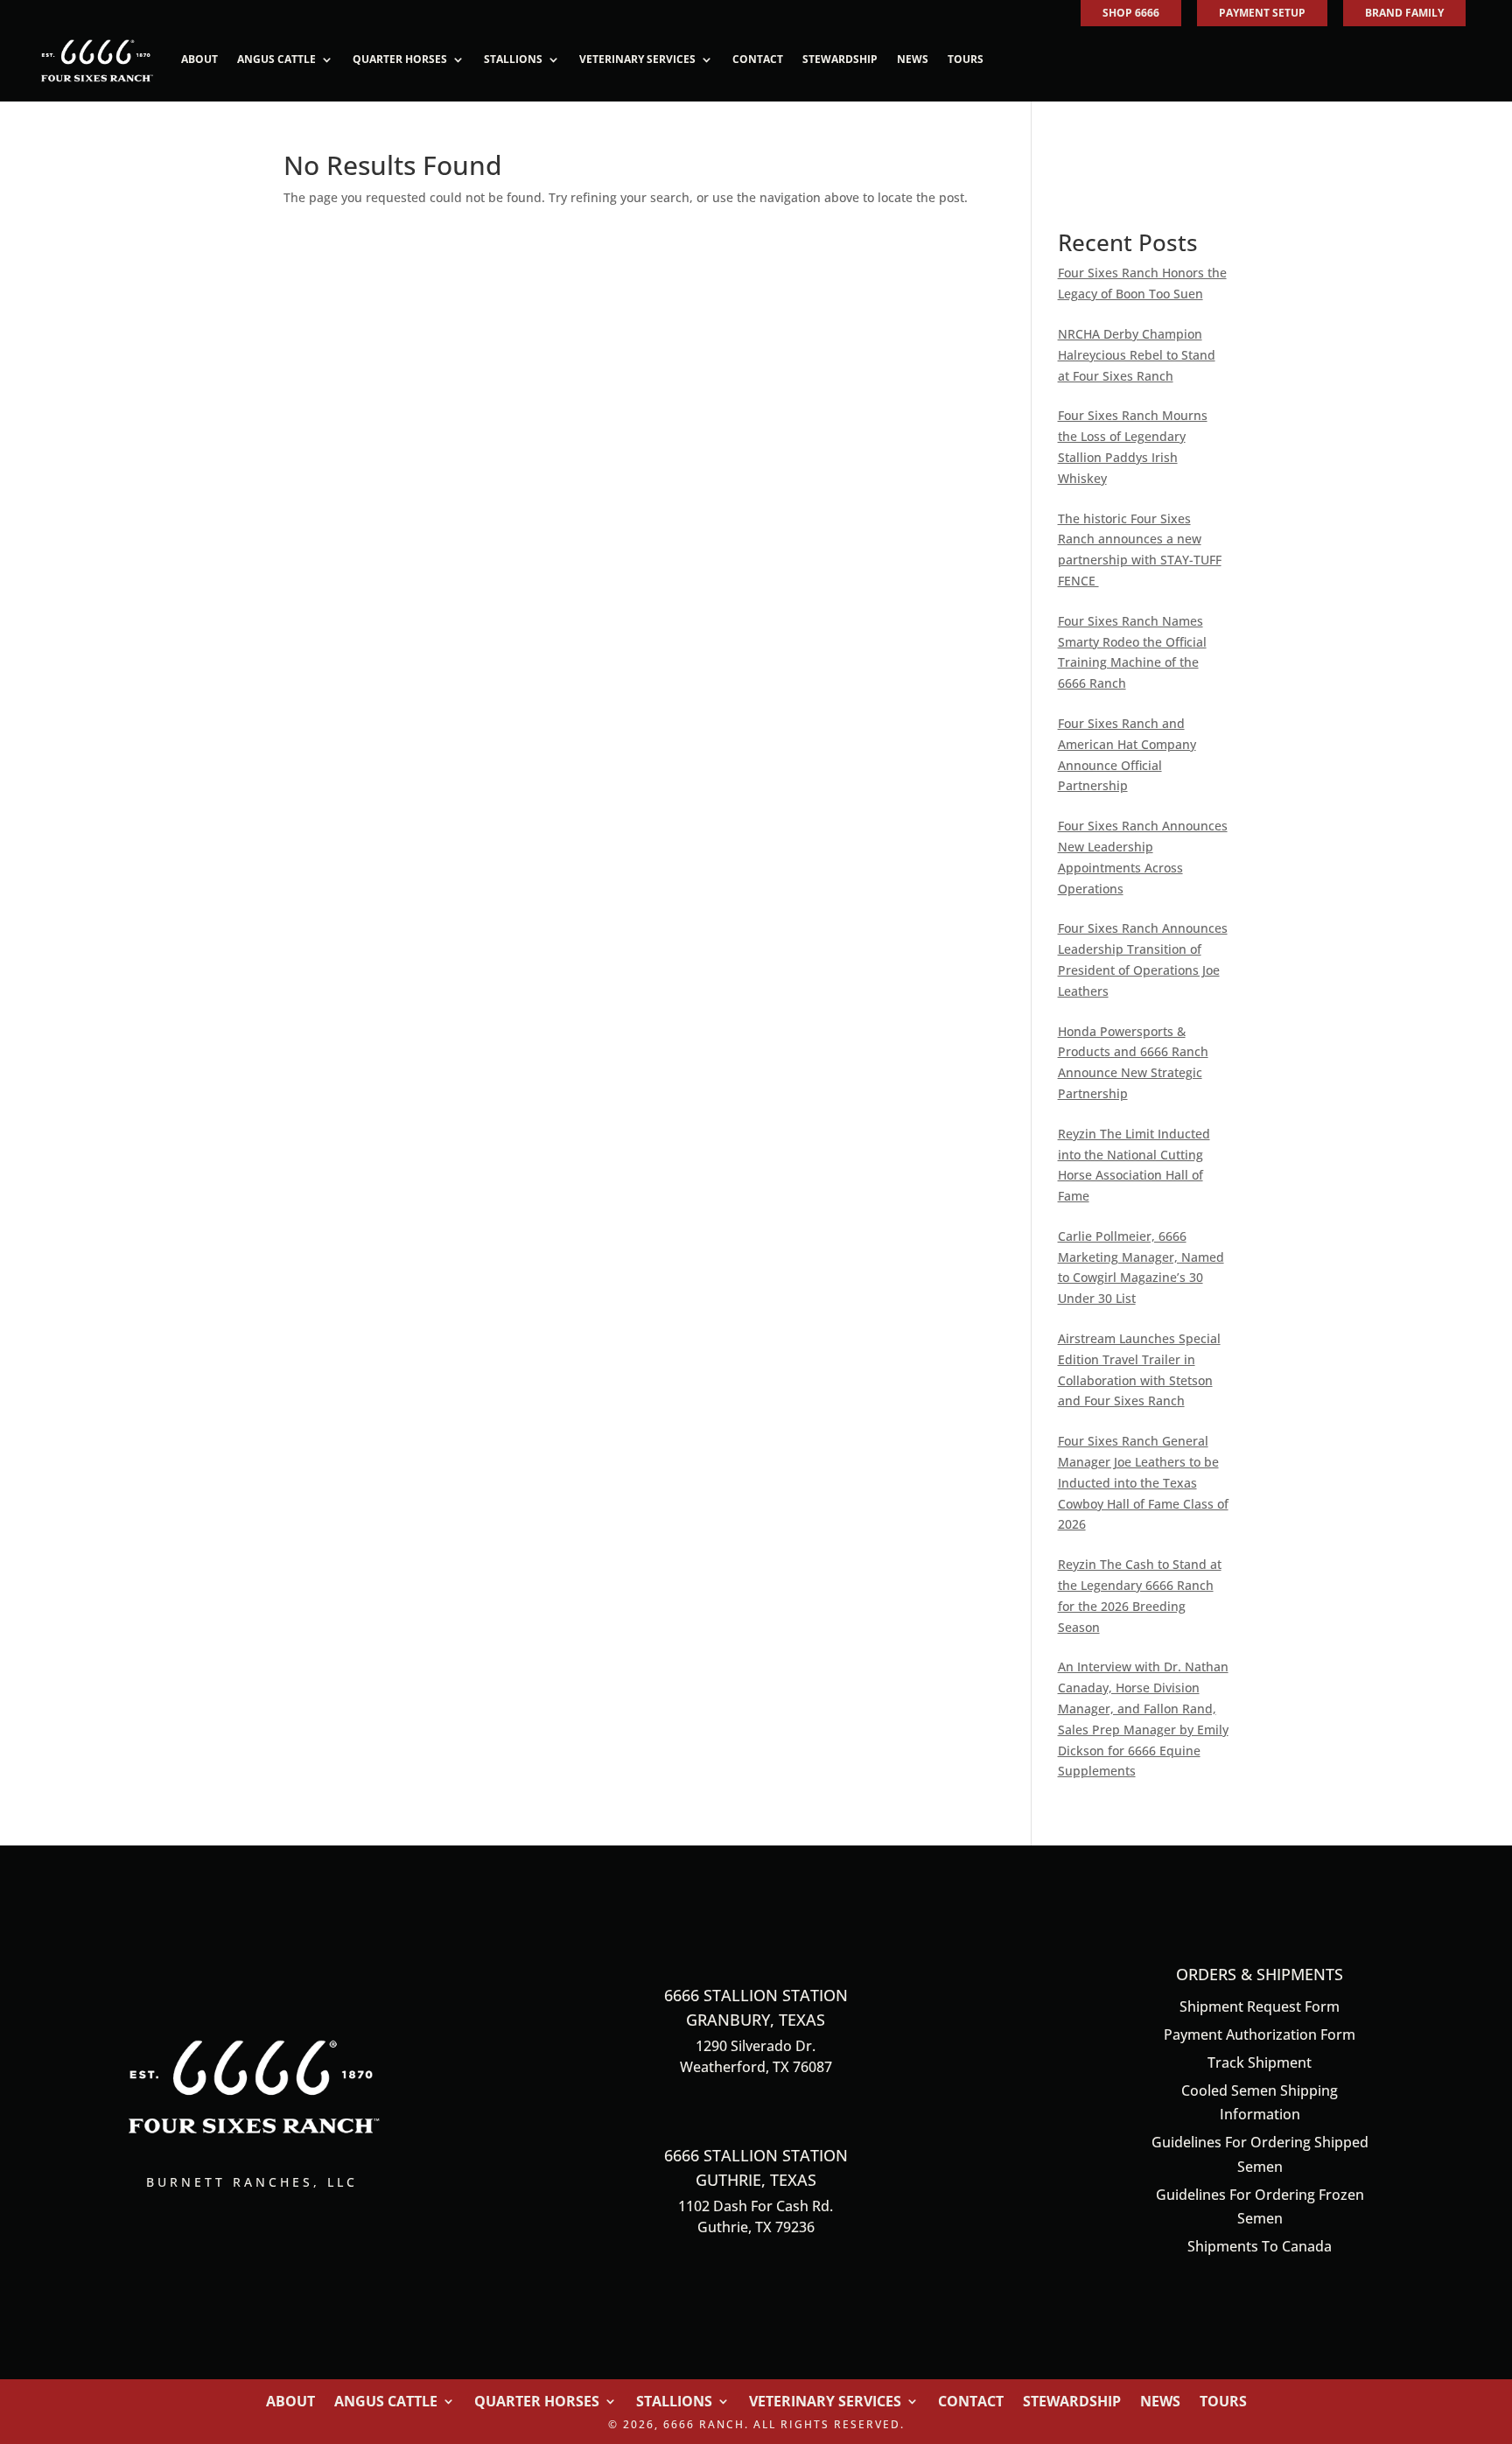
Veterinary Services (637, 59)
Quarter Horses (400, 59)
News (913, 59)
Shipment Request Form (1260, 2006)
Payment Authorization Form (1260, 2034)
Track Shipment (1260, 2062)
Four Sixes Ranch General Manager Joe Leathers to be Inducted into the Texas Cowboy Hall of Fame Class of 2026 (1143, 1482)
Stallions (513, 59)
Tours (966, 59)
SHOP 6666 (1131, 13)
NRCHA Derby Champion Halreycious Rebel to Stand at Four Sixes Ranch (1137, 355)
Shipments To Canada (1260, 2246)
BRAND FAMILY (1404, 13)
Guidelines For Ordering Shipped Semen (1260, 2154)
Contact (758, 59)
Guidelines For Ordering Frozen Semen (1260, 2206)
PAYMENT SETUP (1262, 13)
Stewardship (840, 59)
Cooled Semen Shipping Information (1260, 2102)
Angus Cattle (276, 59)
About (199, 59)
